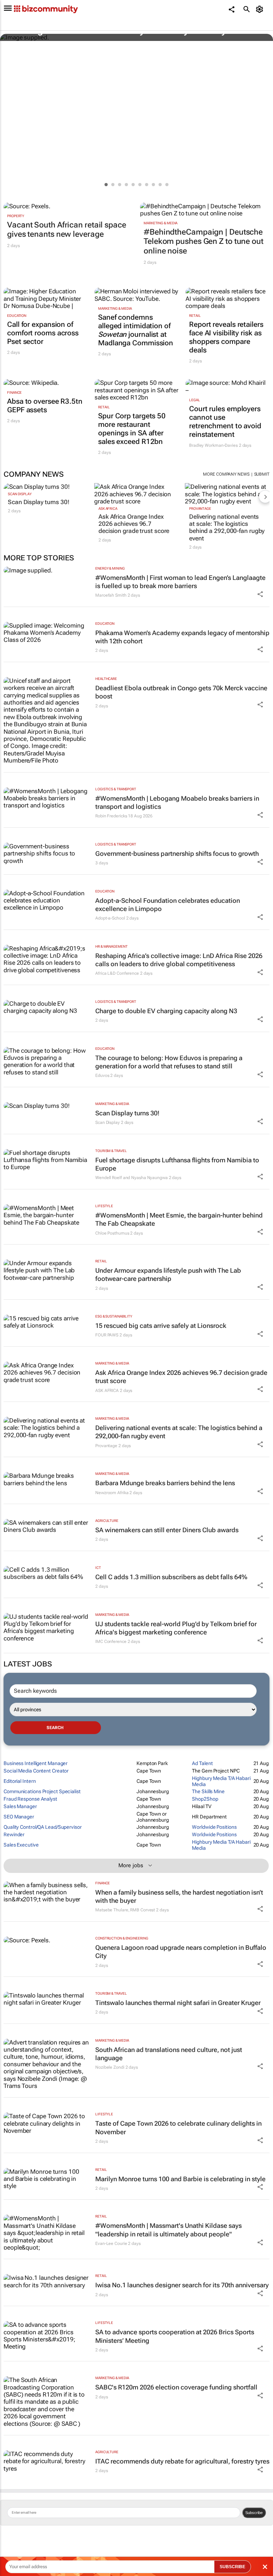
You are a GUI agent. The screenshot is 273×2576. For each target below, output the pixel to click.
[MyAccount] (261, 9)
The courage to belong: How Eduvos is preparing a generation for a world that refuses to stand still (169, 1062)
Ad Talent (202, 1763)
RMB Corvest (143, 1910)
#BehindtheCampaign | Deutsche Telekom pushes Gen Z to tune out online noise (204, 241)
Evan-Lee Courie (111, 2243)
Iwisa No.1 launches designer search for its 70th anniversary (182, 2285)
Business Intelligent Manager (36, 1763)
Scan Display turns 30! (39, 502)
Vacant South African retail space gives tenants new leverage (67, 229)
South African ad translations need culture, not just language (169, 2054)
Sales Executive (21, 1845)
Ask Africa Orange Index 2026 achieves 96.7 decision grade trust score (134, 524)
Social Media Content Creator (36, 1771)
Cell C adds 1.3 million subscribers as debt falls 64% (171, 1577)
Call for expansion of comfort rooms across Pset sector (43, 333)
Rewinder (14, 1834)
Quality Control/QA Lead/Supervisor (43, 1827)
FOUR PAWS (107, 1335)
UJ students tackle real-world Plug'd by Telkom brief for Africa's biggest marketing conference (176, 1628)
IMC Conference (111, 1642)
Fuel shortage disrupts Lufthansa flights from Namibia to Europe (177, 1164)
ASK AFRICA (108, 509)
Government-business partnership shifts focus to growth (177, 854)
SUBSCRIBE (232, 2567)
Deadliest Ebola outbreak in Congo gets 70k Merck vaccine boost (181, 692)
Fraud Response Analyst (30, 1799)
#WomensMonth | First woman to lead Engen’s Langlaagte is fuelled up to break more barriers (180, 582)
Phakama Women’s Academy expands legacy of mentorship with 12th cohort (182, 637)
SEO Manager (19, 1817)
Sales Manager (20, 1806)
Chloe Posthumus (112, 1233)
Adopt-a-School (110, 918)
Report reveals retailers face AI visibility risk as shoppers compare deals (226, 337)
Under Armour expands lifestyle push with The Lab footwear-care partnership (168, 1274)
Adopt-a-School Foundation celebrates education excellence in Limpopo (168, 905)
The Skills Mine (208, 1791)
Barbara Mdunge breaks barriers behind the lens (165, 1483)
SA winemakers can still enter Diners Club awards (167, 1530)
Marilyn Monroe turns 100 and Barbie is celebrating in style (180, 2179)
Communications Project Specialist (42, 1791)
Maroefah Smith (111, 595)
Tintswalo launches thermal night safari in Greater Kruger (178, 2003)
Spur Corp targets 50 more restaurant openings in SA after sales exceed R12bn (132, 429)
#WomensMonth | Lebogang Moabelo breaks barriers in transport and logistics (177, 802)
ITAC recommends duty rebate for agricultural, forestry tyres (182, 2461)
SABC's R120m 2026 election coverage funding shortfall (176, 2387)
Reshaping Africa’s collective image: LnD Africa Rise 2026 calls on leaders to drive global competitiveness (179, 960)
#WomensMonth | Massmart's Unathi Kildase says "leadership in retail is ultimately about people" (168, 2230)
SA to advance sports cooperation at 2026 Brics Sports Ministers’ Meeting (175, 2336)
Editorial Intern (20, 1781)
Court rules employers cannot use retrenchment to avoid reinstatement (225, 422)
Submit (262, 474)
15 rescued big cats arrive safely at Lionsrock (161, 1326)
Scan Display (20, 494)
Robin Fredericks (111, 816)
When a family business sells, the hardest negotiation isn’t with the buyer (179, 1896)
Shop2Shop (205, 1799)
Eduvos (102, 1075)
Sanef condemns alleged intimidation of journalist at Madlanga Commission (136, 330)
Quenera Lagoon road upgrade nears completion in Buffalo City (181, 1952)
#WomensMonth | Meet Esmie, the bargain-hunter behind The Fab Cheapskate (179, 1219)
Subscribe (254, 2513)
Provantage (200, 509)
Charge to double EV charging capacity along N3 (166, 1011)
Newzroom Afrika (112, 1493)
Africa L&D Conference (117, 973)
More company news (226, 474)
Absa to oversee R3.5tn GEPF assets (45, 405)
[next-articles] (265, 497)
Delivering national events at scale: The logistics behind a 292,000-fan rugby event (227, 527)
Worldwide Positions (214, 1827)
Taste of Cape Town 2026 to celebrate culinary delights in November (178, 2127)
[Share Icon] (260, 594)
